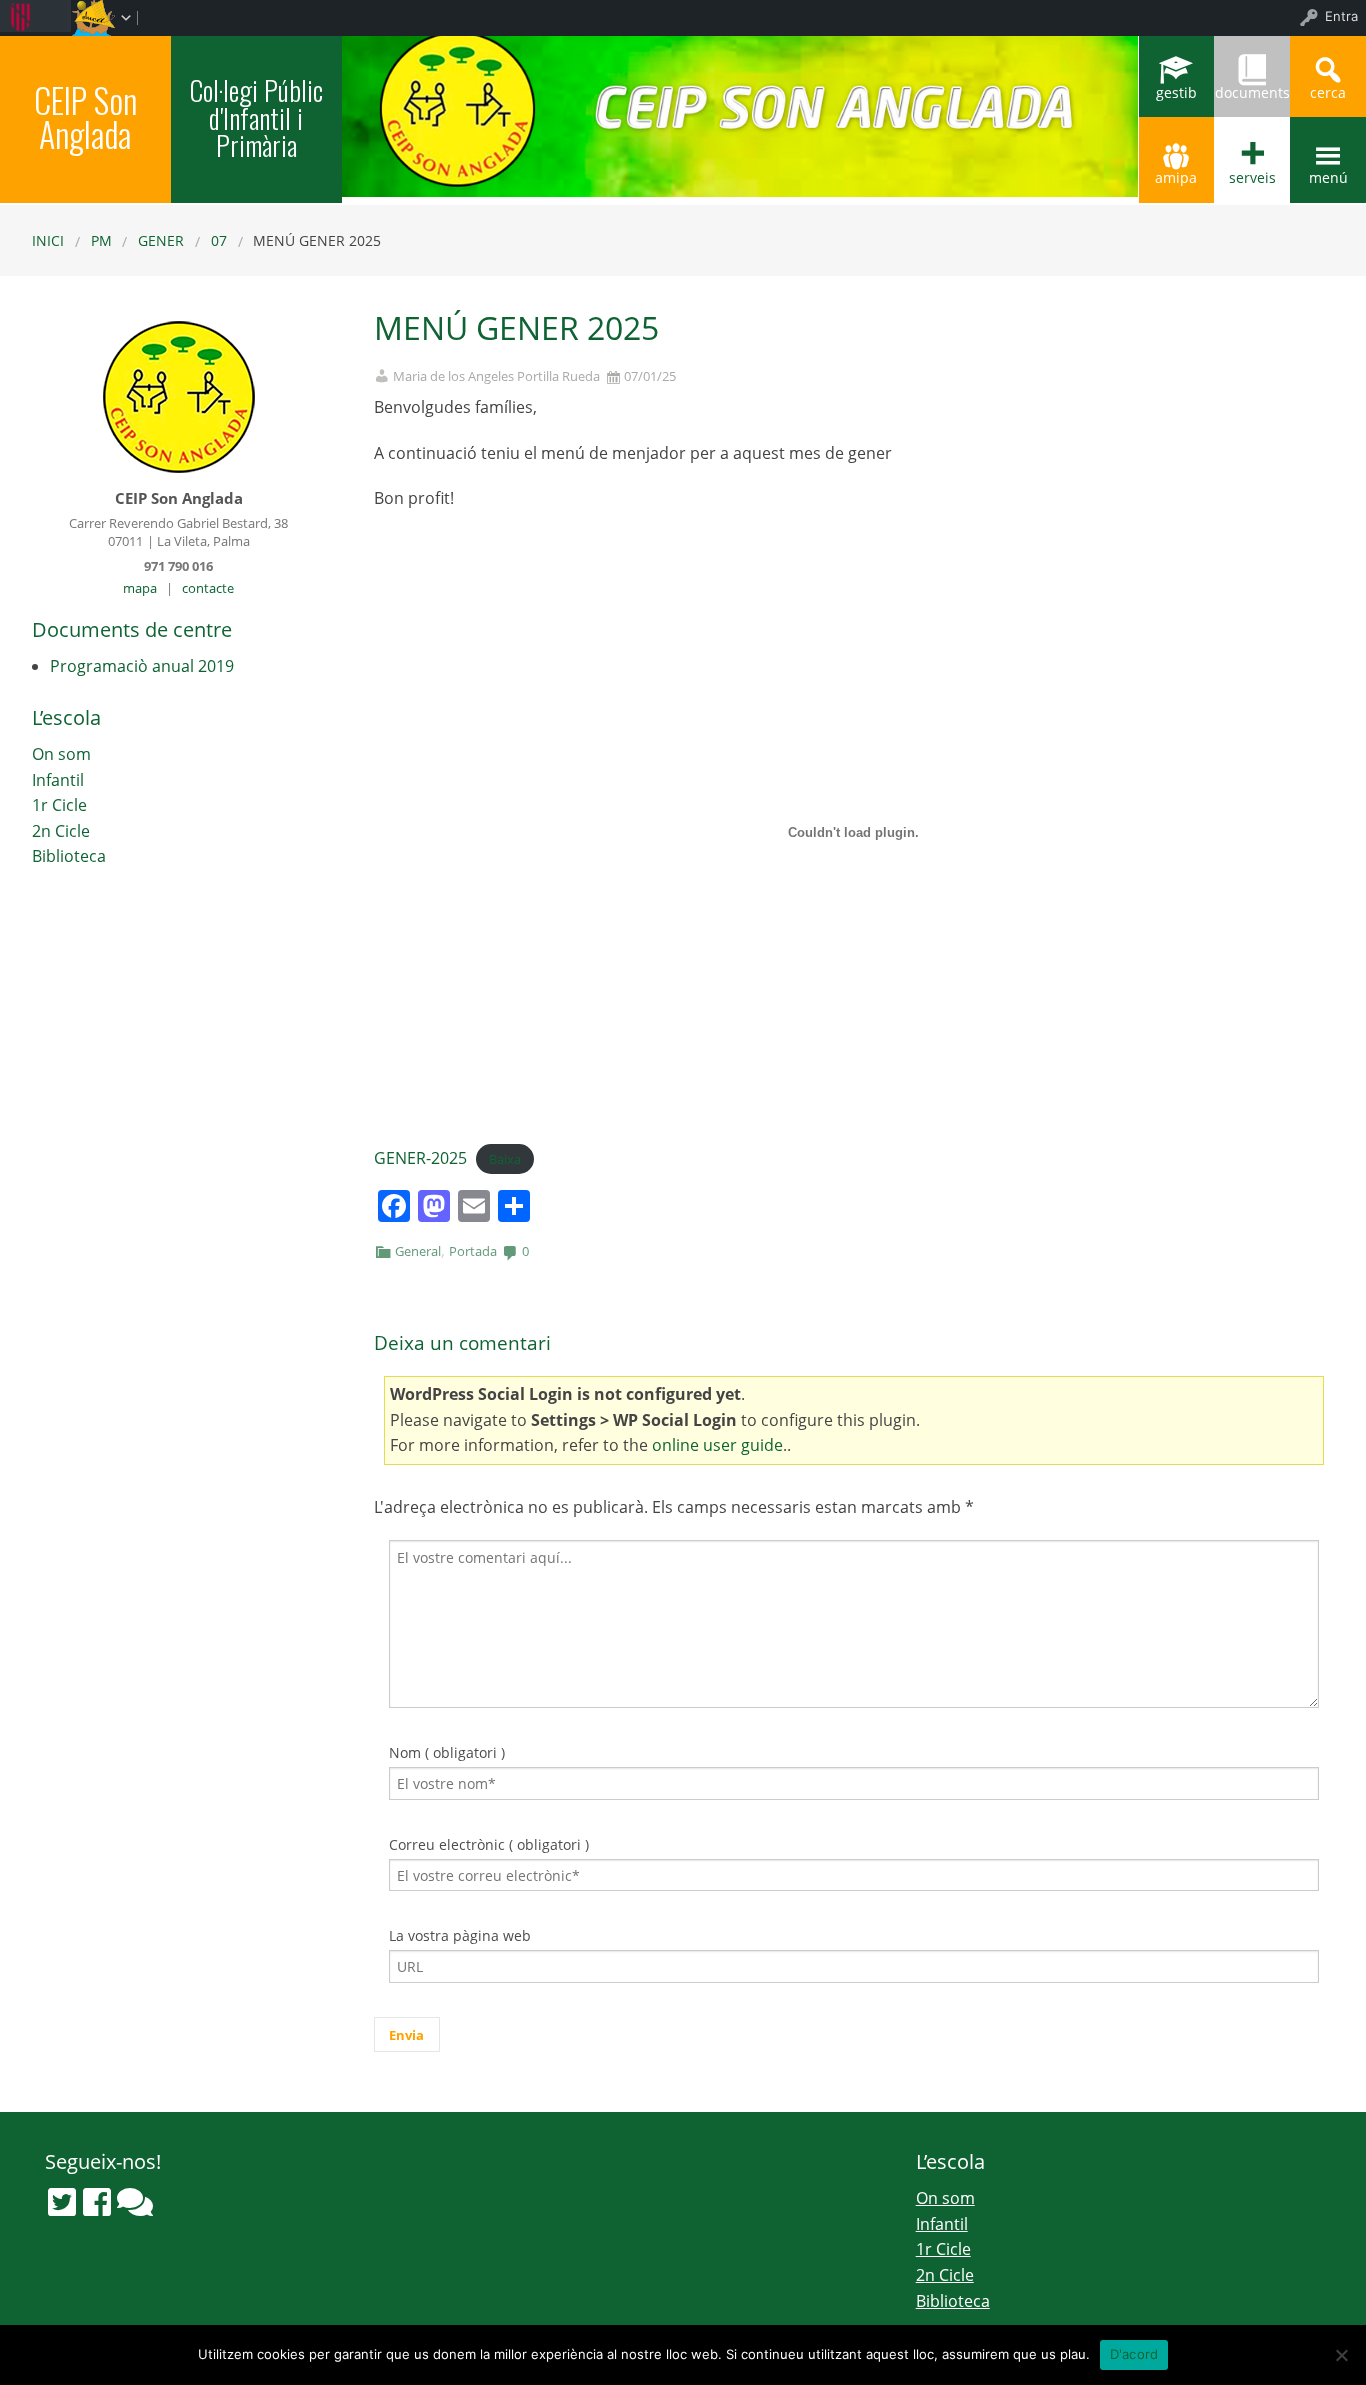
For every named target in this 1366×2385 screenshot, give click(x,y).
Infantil (58, 780)
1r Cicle (59, 805)
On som (61, 754)
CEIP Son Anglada (85, 116)
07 (219, 240)
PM (101, 240)
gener (161, 240)
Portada (473, 1251)
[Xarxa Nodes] (135, 2202)
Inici (48, 240)
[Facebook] (97, 2202)
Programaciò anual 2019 (142, 666)
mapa (140, 588)
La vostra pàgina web (460, 1935)
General (418, 1251)
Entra (1341, 16)
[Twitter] (62, 2202)
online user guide (717, 1445)
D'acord (1134, 2354)
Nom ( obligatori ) (447, 1752)
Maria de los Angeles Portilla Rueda (496, 376)
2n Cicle (61, 831)
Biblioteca (69, 856)
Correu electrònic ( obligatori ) (489, 1844)
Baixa (505, 1159)
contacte (208, 588)
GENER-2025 (420, 1158)
